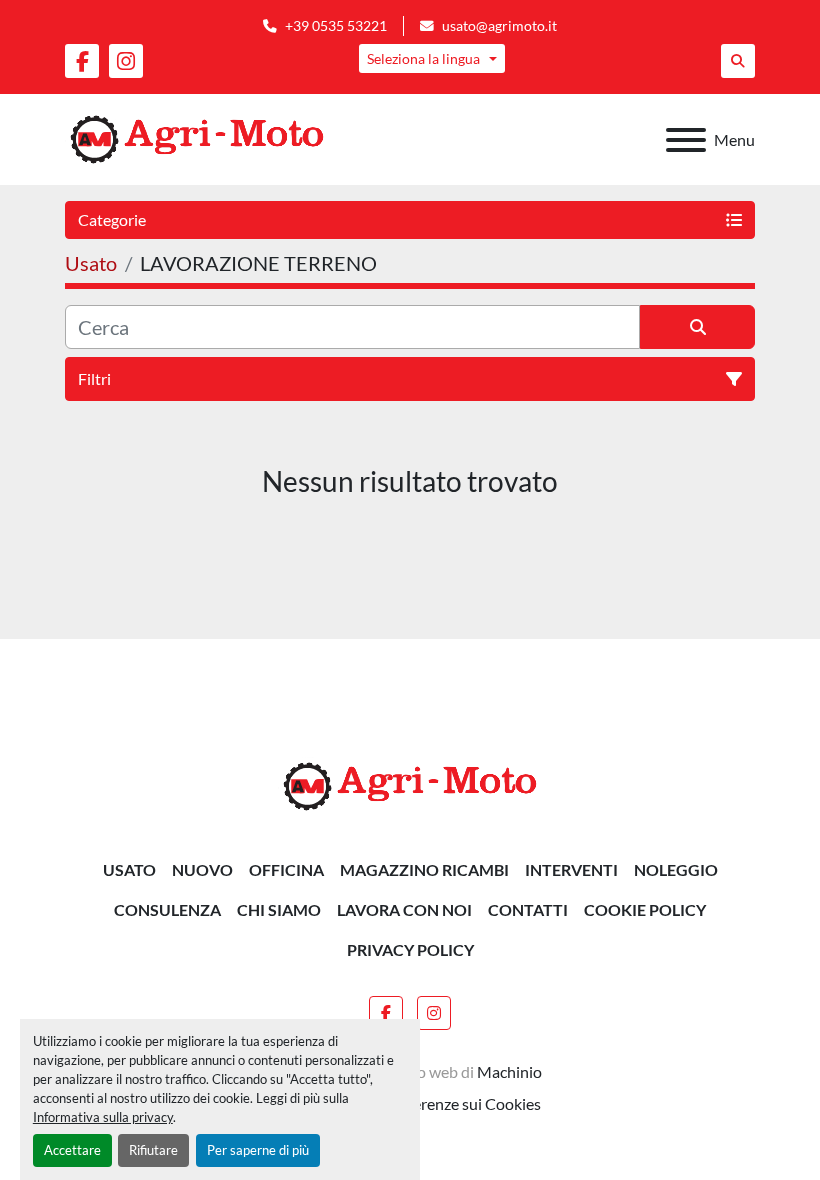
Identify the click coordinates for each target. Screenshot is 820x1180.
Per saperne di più (258, 1150)
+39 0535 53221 (336, 26)
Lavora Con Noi (404, 909)
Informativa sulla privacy (103, 1117)
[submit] (697, 327)
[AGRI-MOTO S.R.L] (410, 784)
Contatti (528, 909)
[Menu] (686, 140)
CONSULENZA (167, 909)
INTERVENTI (571, 869)
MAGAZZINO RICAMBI (424, 869)
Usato (129, 869)
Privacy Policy (410, 949)
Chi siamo (279, 909)
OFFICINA (286, 869)
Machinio (509, 1071)
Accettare (72, 1150)
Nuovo (202, 869)
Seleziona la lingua (423, 58)
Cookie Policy (645, 909)
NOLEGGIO (676, 869)
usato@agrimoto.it (499, 26)
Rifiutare (153, 1150)
